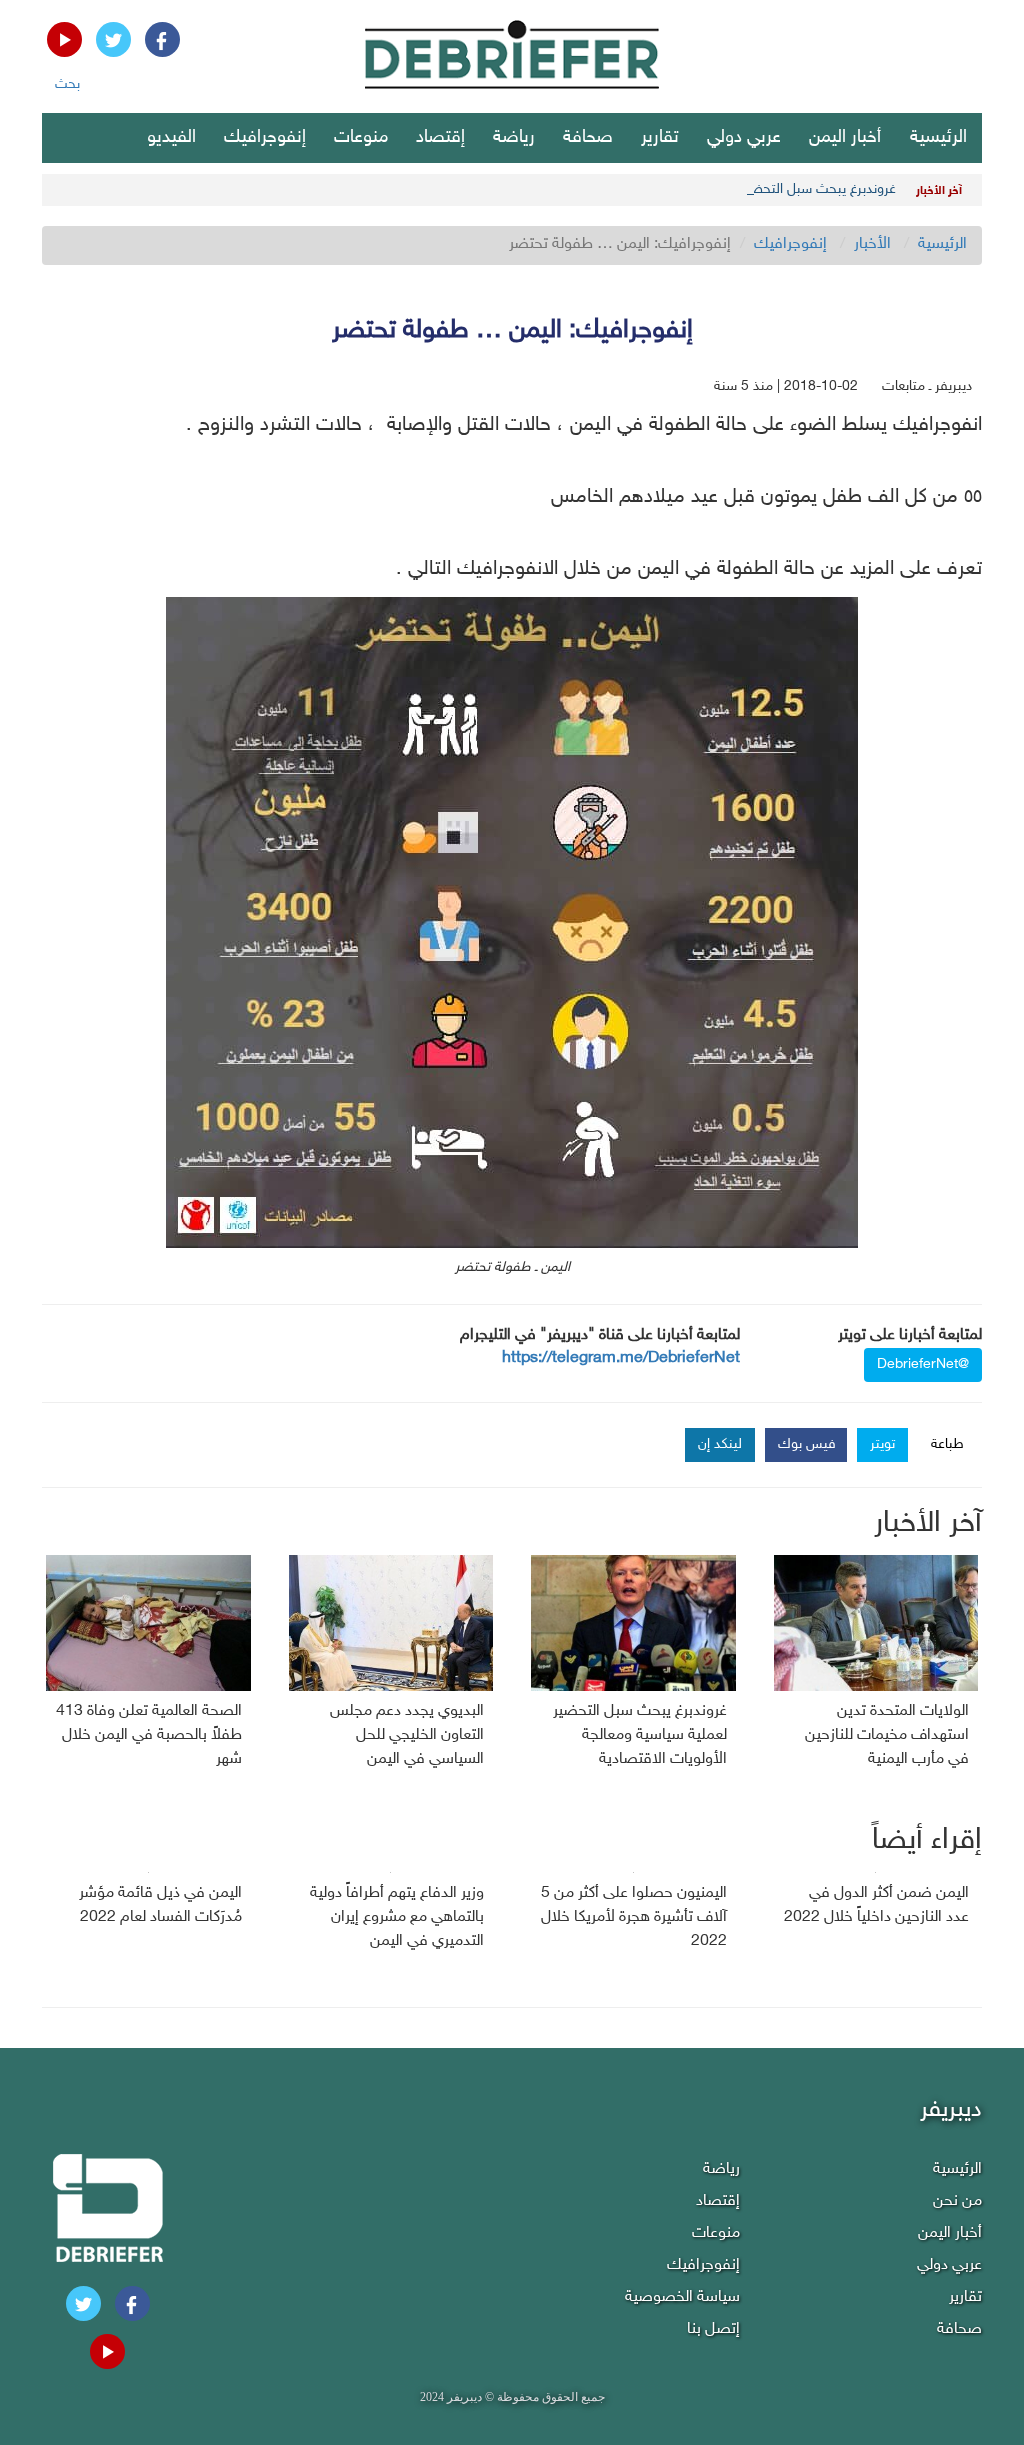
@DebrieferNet (923, 1364)
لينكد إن (720, 1444)
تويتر (882, 1444)
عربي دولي (744, 138)
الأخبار (872, 244)
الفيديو (171, 138)
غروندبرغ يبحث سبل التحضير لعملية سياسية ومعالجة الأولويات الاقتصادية (693, 189)
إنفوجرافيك (265, 138)
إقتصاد (440, 138)
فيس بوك (807, 1444)
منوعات (361, 138)
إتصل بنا (713, 2329)
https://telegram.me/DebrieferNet (621, 1358)
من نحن (957, 2201)
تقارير (660, 138)
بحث (67, 84)
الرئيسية (938, 138)
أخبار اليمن (845, 138)
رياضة (514, 138)
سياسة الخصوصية (682, 2297)
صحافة (588, 138)
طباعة (947, 1444)
